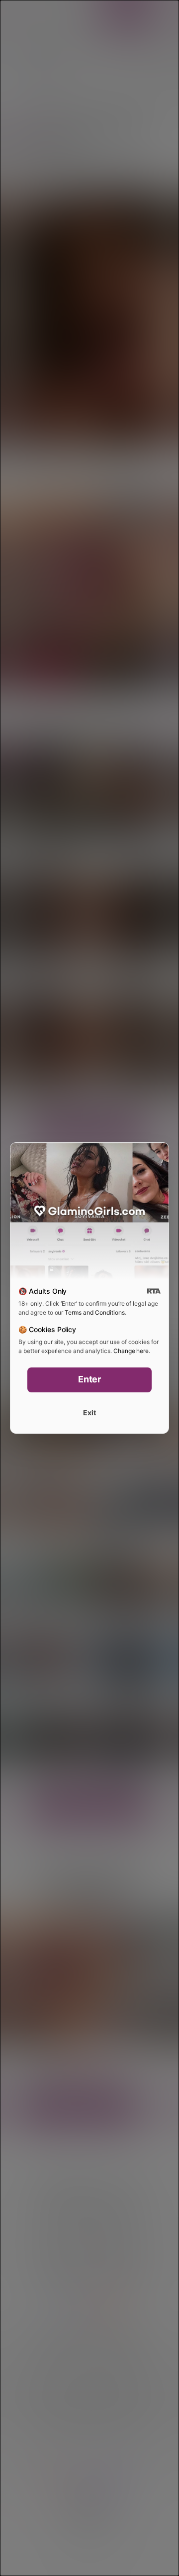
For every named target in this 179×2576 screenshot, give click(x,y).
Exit (89, 1413)
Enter (90, 1379)
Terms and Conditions (94, 1312)
